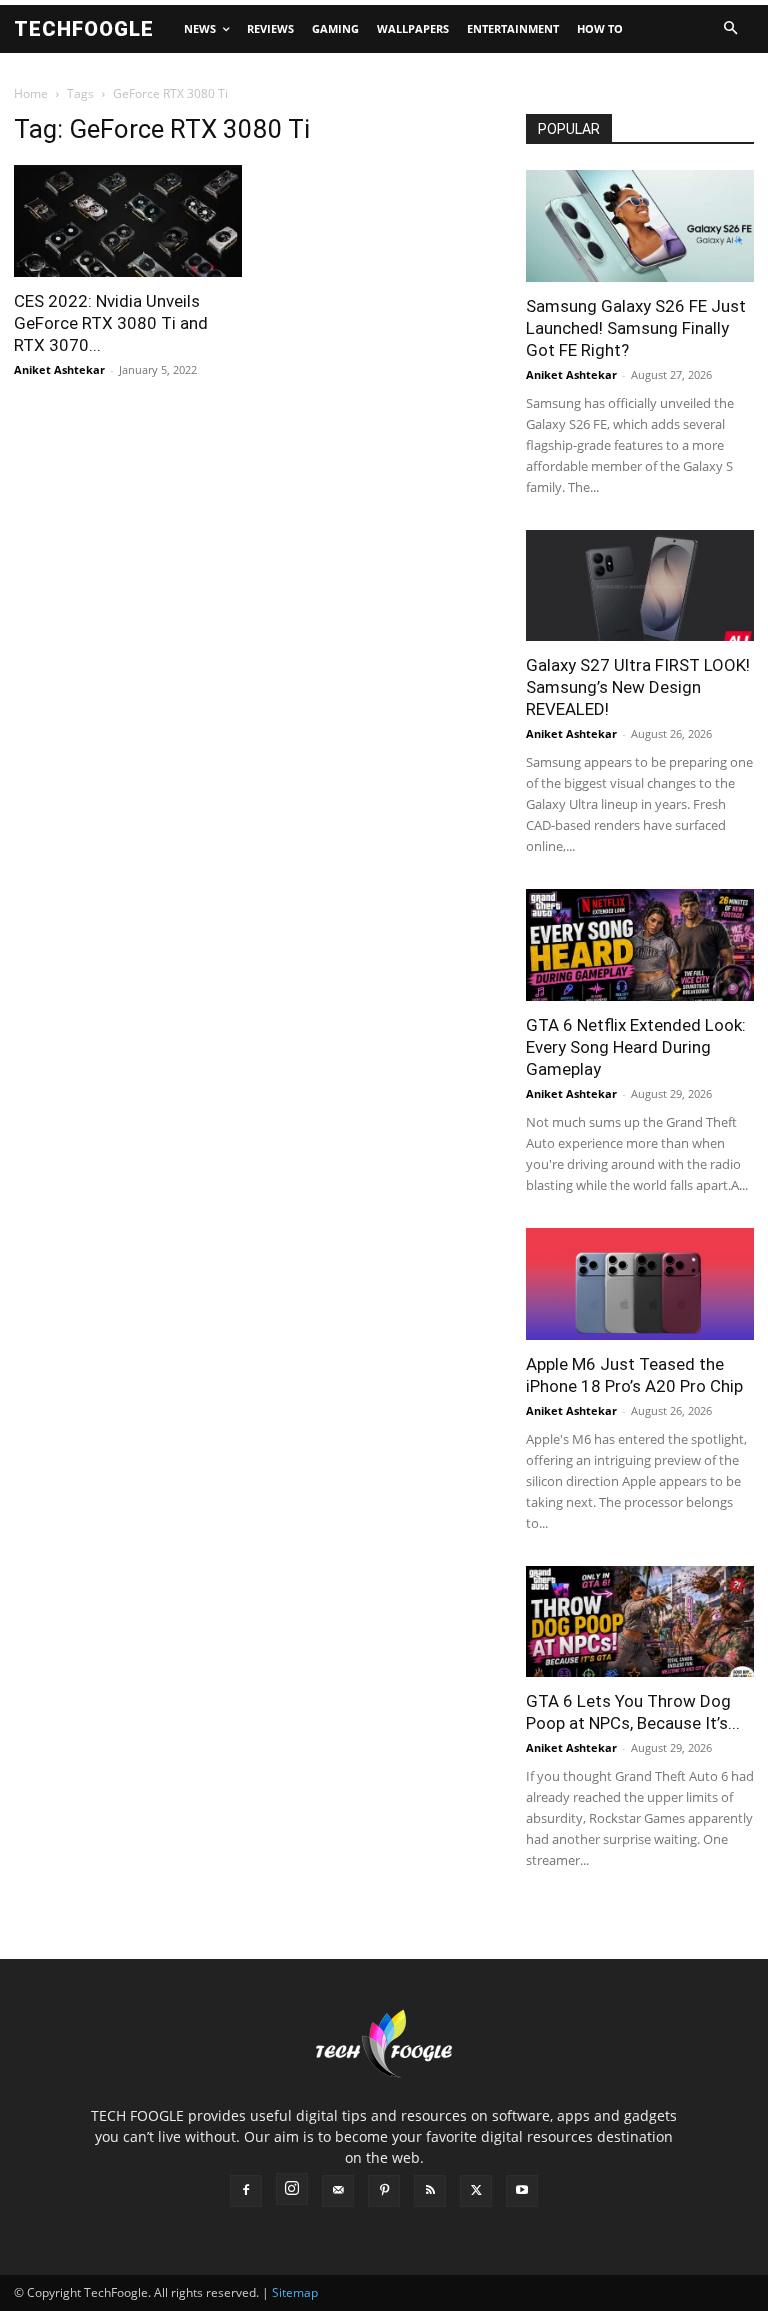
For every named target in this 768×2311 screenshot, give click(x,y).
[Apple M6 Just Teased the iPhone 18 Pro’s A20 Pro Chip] (640, 1284)
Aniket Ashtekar (59, 369)
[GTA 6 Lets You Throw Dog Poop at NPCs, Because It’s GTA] (640, 1622)
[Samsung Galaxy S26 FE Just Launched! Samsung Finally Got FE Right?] (640, 226)
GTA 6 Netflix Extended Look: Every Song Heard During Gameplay (636, 1047)
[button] (730, 29)
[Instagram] (292, 2189)
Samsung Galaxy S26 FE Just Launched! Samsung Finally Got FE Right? (636, 328)
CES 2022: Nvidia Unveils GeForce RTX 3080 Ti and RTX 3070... (111, 323)
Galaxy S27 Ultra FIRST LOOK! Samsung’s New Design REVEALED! (638, 687)
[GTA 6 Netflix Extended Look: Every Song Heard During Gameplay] (640, 945)
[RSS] (430, 2191)
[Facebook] (246, 2191)
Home (31, 93)
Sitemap (295, 2292)
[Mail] (338, 2191)
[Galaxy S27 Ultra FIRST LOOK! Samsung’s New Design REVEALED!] (640, 586)
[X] (476, 2191)
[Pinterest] (384, 2191)
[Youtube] (522, 2191)
